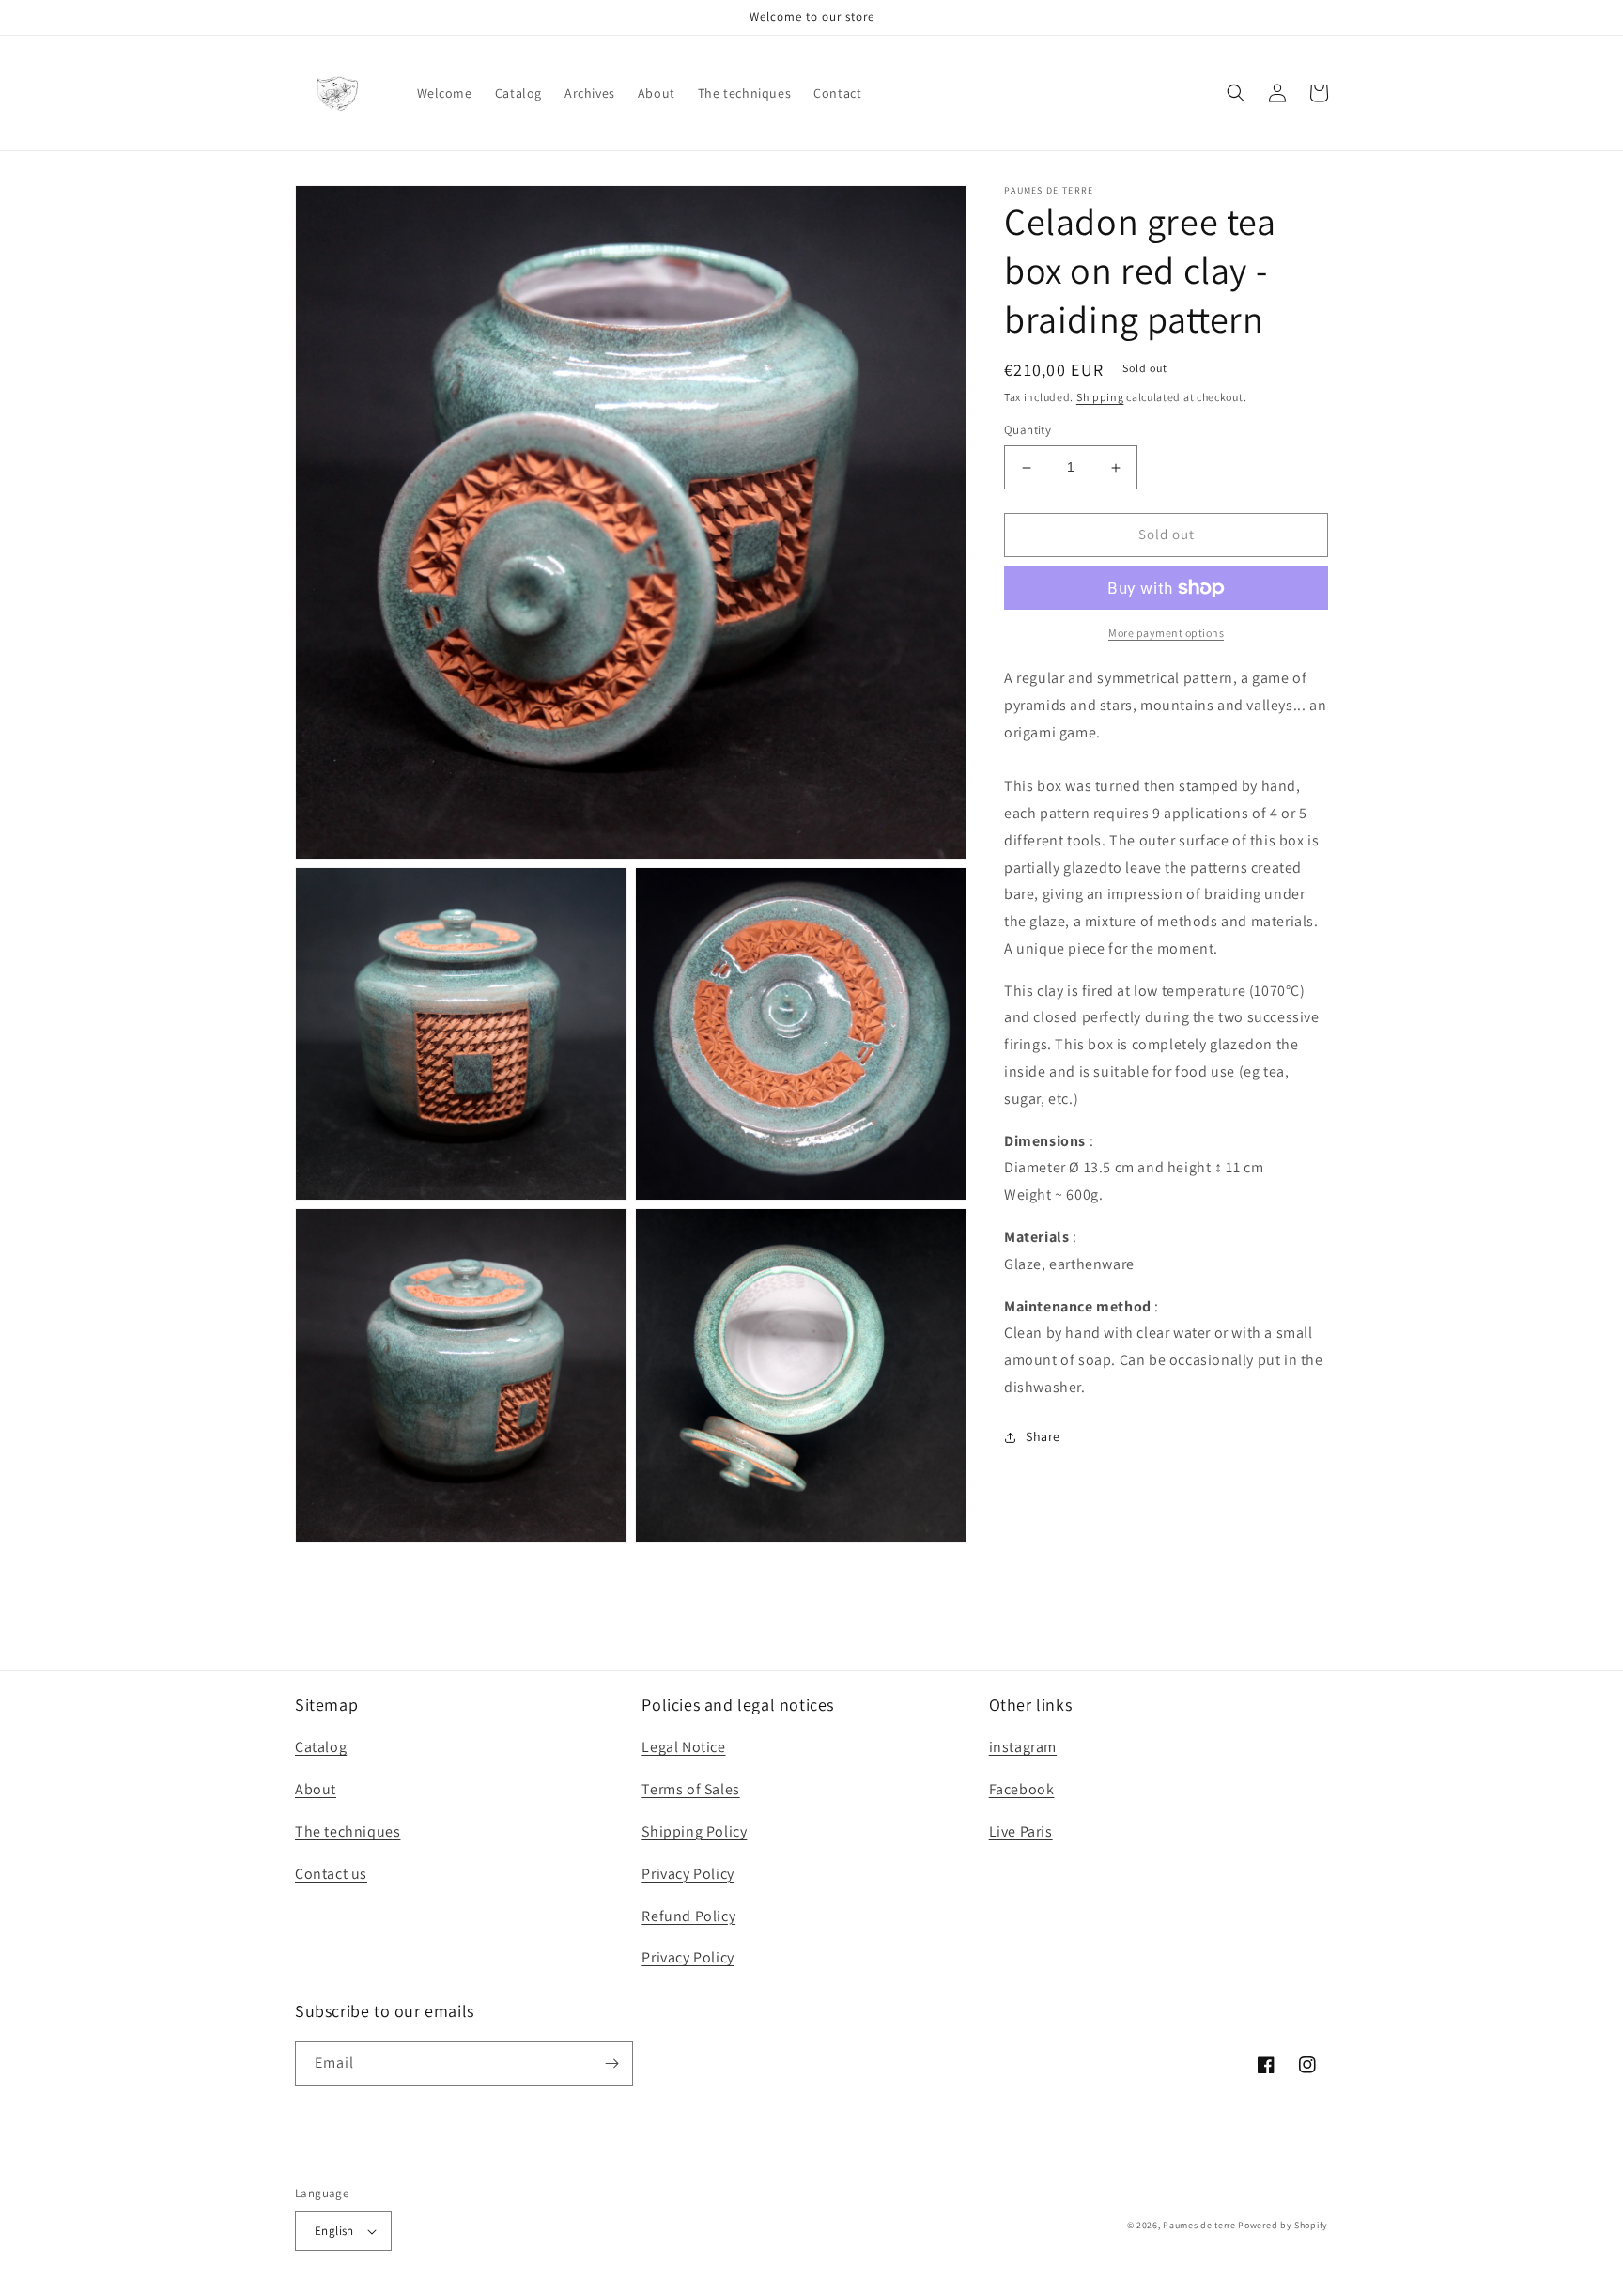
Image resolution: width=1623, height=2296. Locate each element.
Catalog (321, 1747)
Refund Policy (688, 1916)
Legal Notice (683, 1747)
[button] (1236, 93)
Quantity (1028, 431)
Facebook (1022, 1789)
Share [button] (1043, 1436)
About (316, 1789)
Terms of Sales (690, 1789)
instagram (1023, 1747)
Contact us (331, 1874)
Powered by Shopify (1283, 2225)
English (334, 2231)
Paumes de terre (1199, 2225)
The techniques (348, 1831)
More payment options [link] (1166, 633)
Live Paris (1021, 1831)
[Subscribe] (611, 2063)
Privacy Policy (688, 1874)
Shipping (1100, 397)
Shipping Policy (694, 1831)
